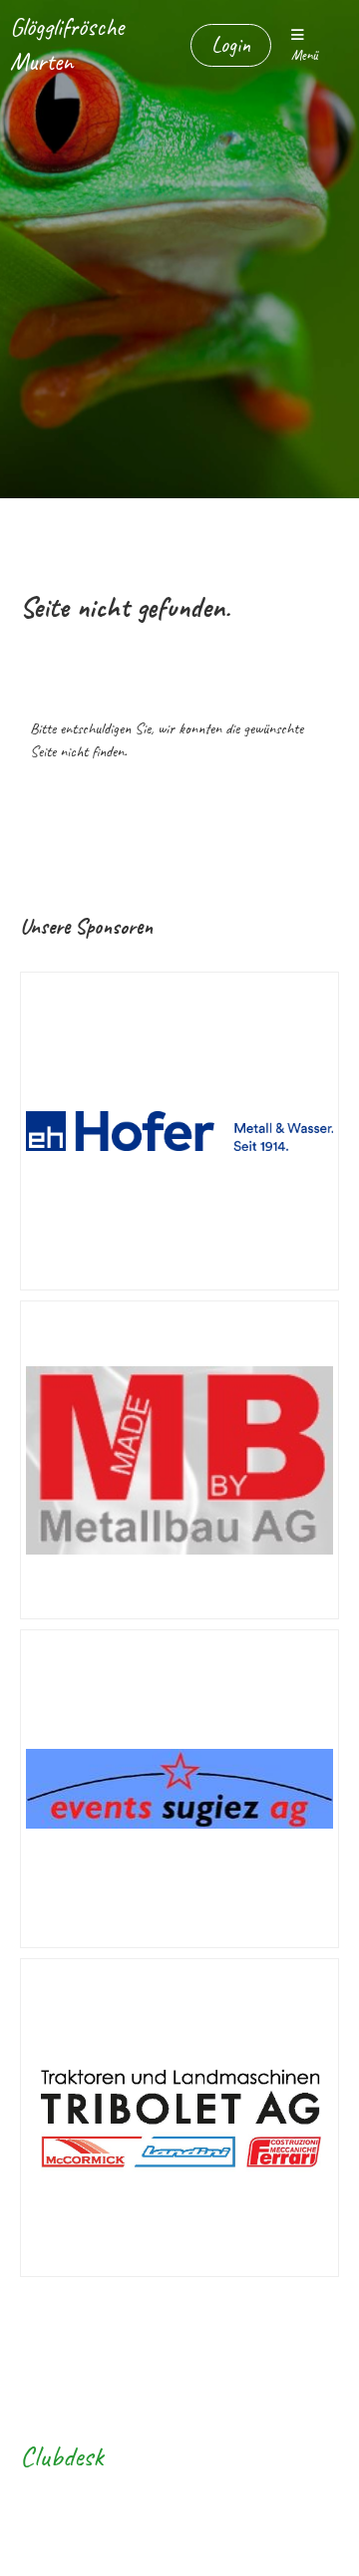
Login (231, 45)
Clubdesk (62, 2456)
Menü (304, 55)
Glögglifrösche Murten (67, 44)
